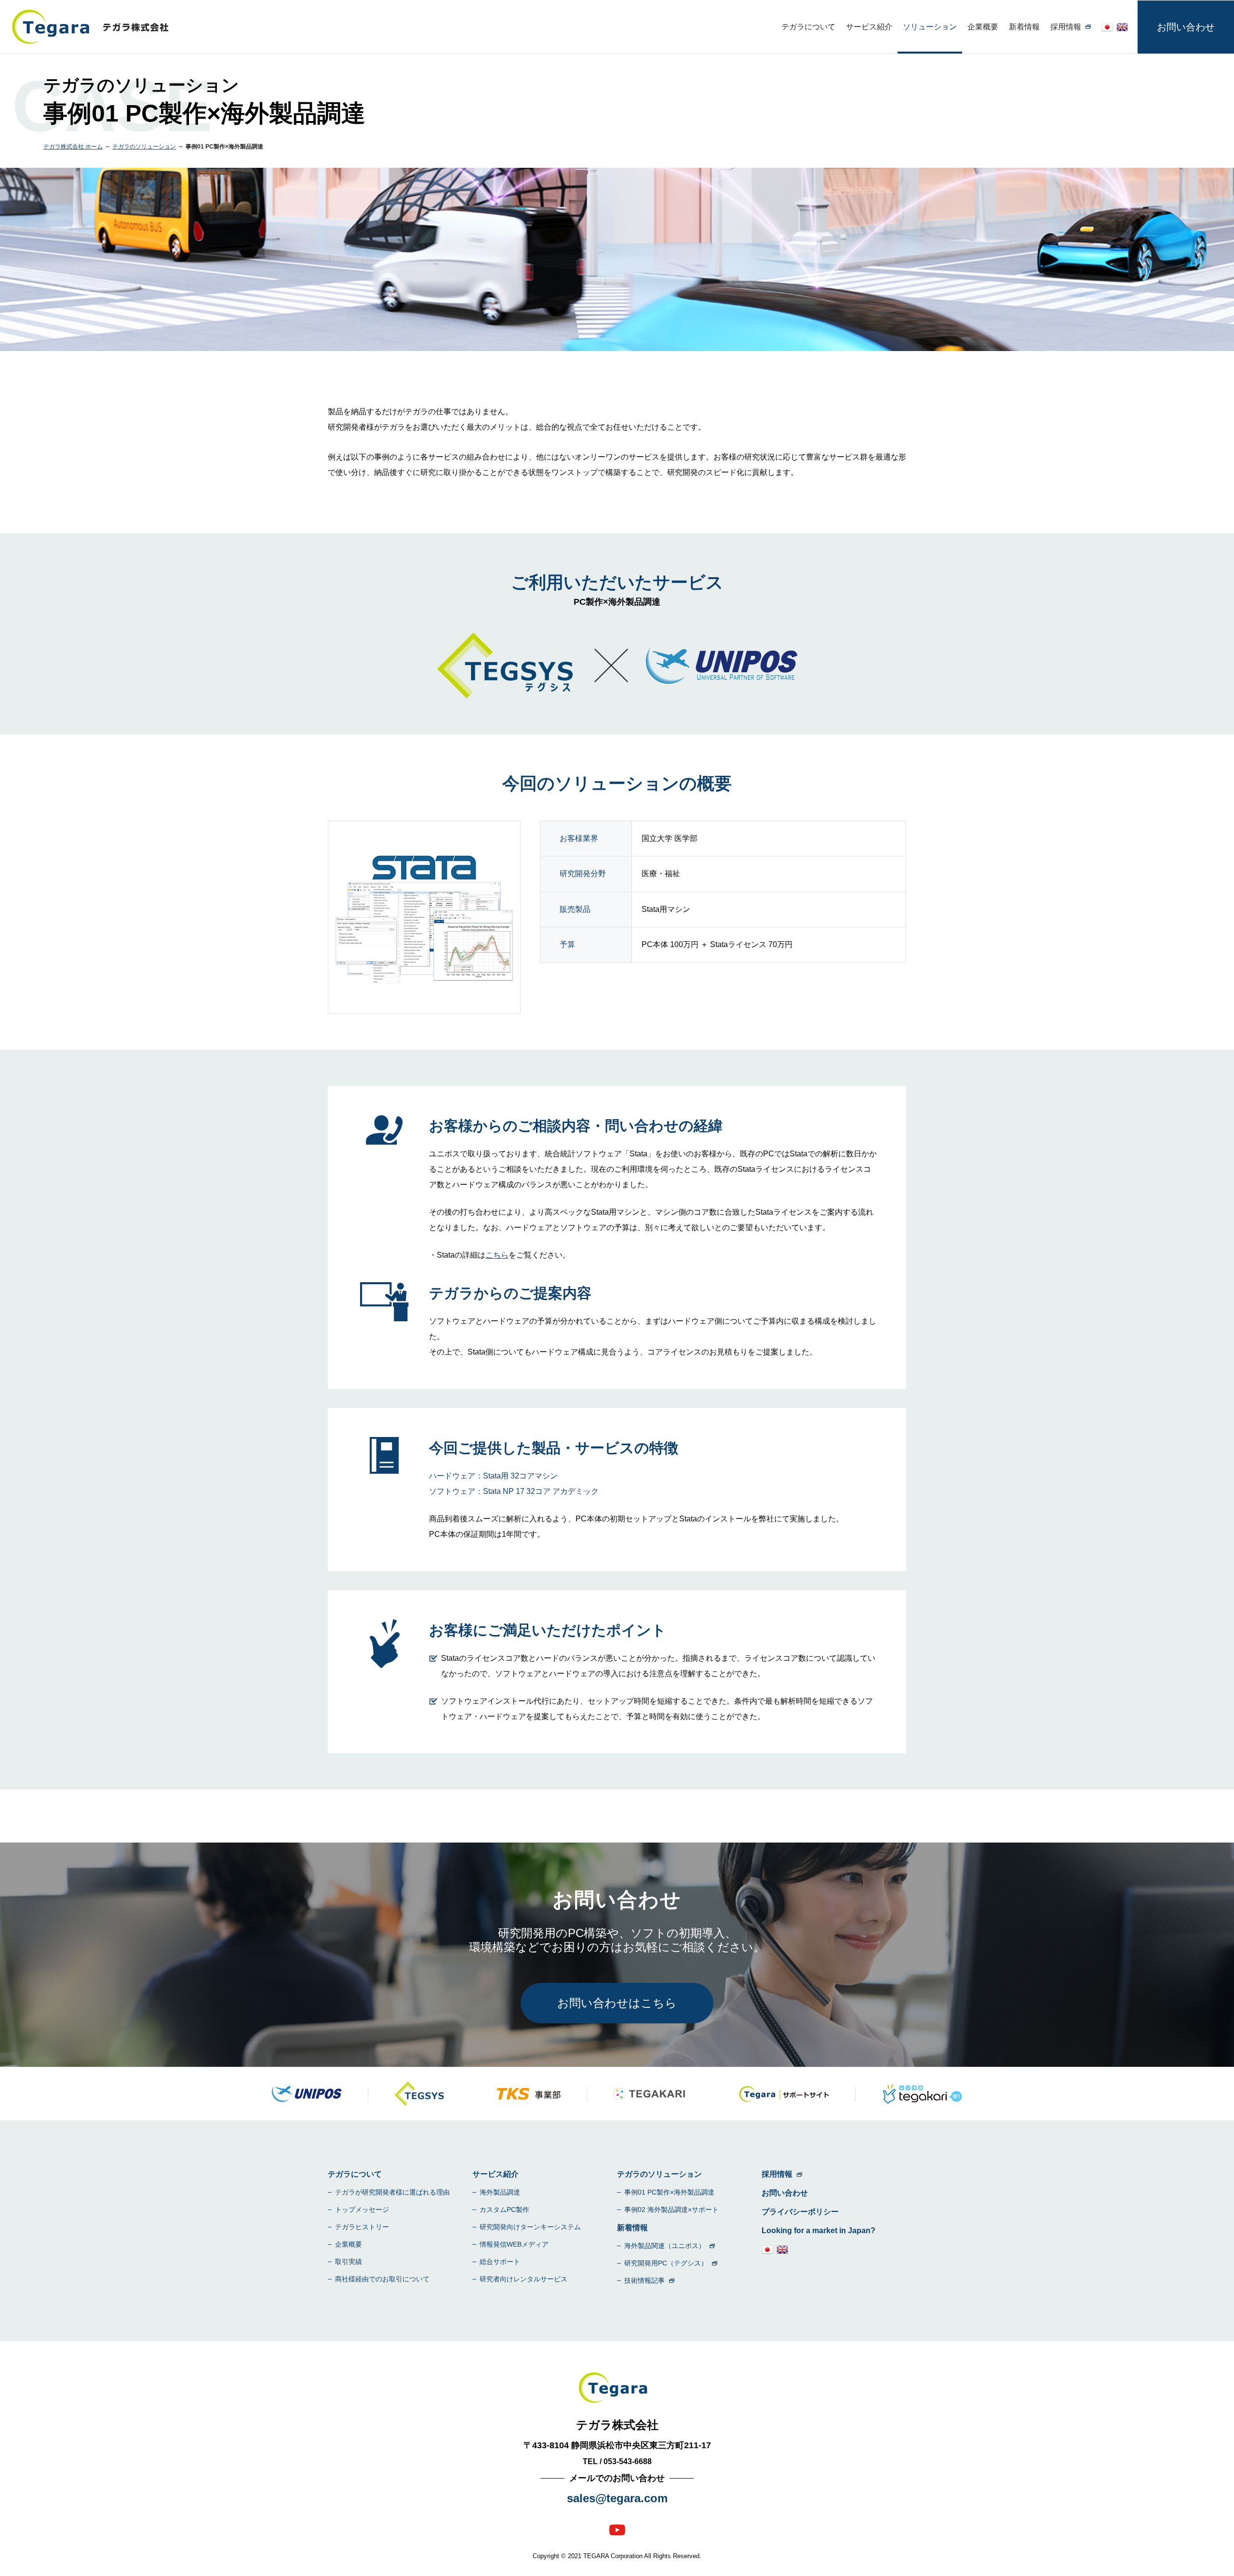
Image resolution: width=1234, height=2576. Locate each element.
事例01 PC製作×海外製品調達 (669, 2192)
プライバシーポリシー (800, 2212)
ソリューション (930, 27)
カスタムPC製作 (504, 2210)
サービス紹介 (869, 27)
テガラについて (808, 27)
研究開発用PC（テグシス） (666, 2263)
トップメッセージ (362, 2210)
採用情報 (1066, 27)
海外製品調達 (500, 2192)
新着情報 (1024, 27)
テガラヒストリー (362, 2227)
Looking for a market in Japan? (818, 2230)
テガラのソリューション (144, 147)
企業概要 (983, 27)
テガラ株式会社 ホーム (73, 147)
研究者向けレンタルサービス (523, 2279)
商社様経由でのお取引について (382, 2279)
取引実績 (349, 2262)
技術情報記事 (644, 2280)
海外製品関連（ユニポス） (665, 2246)
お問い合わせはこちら (617, 2003)
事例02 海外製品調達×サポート (671, 2210)
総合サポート (500, 2262)
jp (1107, 27)
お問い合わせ (1186, 27)
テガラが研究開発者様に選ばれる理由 (392, 2192)
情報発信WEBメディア (514, 2244)
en (1122, 27)
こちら (497, 1255)
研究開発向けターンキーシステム (530, 2227)
